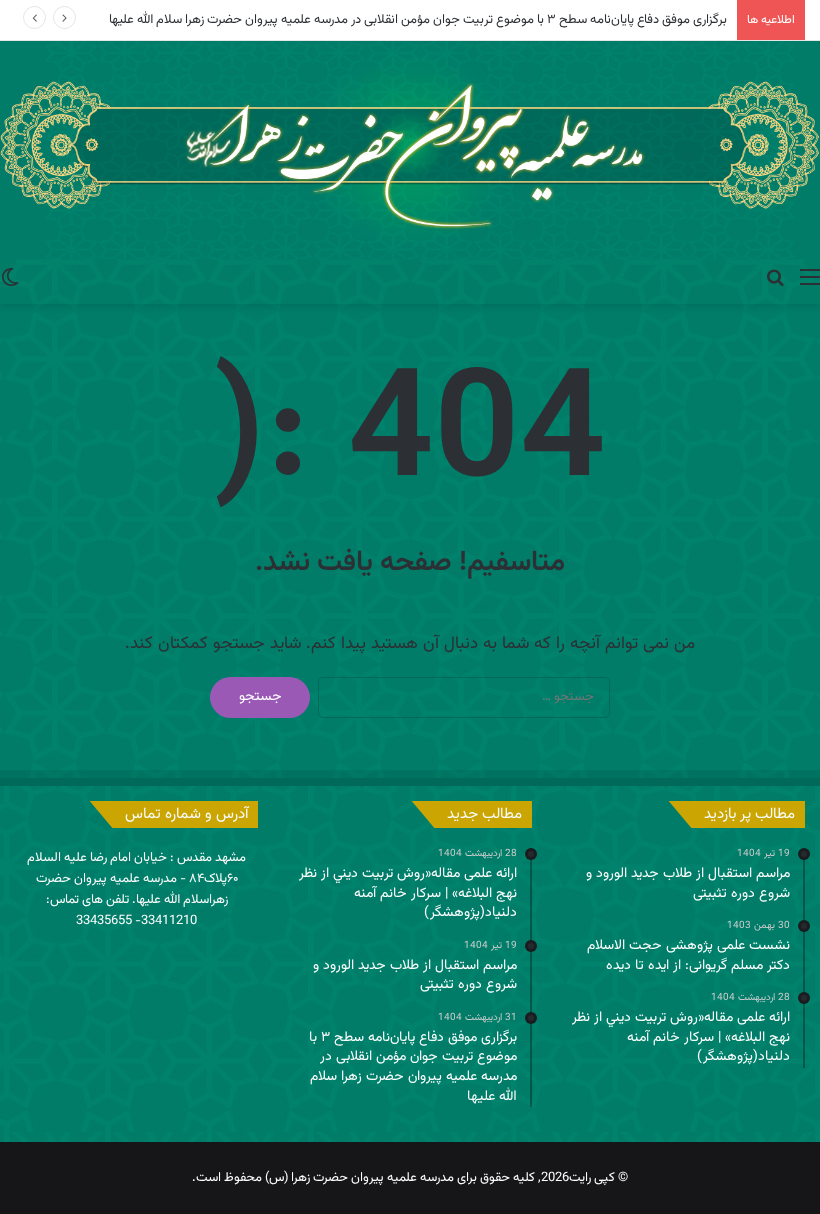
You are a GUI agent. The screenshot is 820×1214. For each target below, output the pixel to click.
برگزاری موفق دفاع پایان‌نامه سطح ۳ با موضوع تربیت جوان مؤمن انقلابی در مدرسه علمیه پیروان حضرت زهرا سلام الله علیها (418, 20)
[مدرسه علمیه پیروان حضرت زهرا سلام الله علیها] (410, 150)
